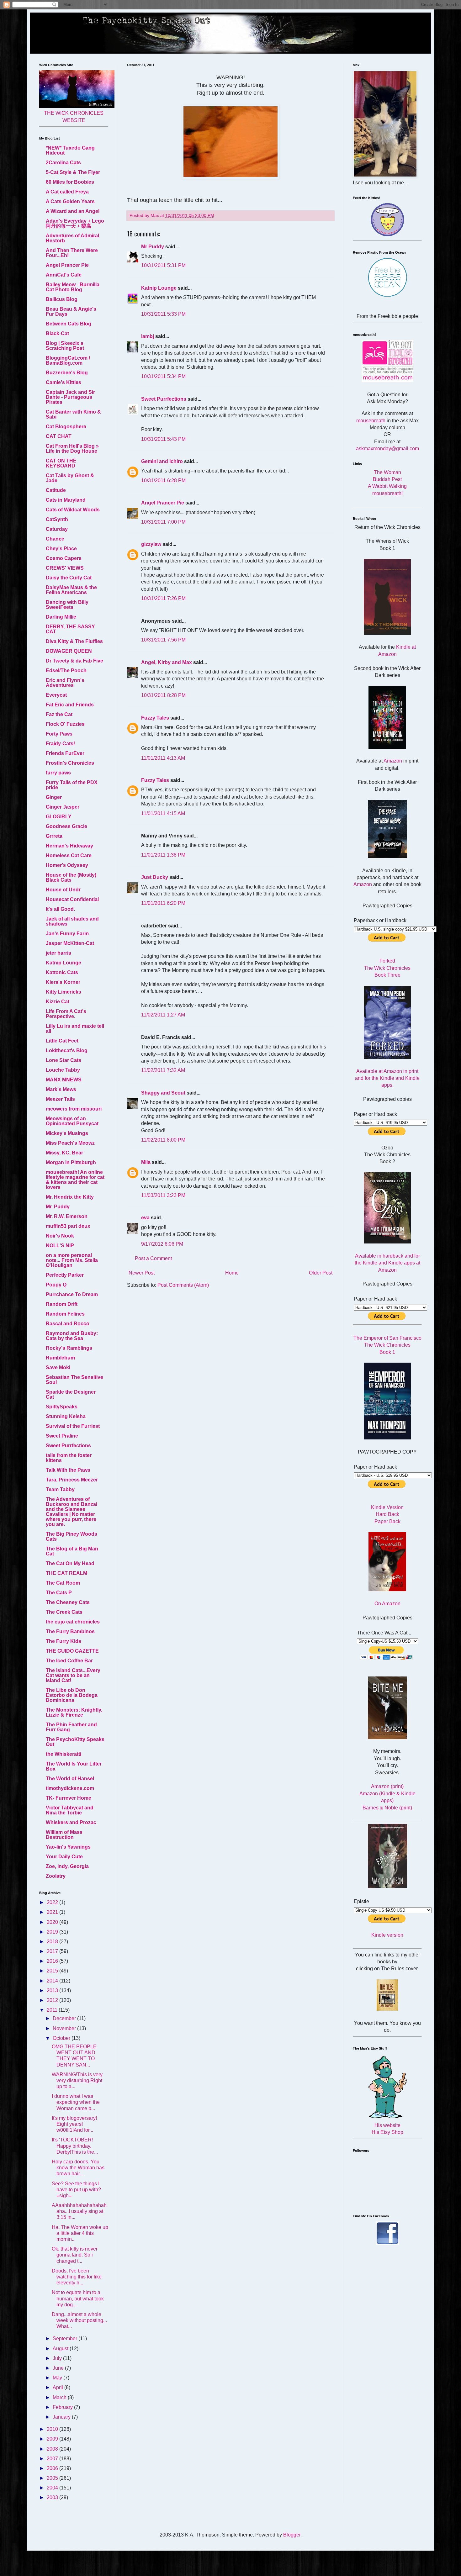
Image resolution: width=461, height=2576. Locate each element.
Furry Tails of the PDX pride (72, 785)
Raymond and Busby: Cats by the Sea (72, 1336)
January (62, 2417)
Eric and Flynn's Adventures (65, 683)
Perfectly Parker (65, 1275)
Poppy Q (56, 1285)
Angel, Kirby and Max (167, 662)
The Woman (387, 472)
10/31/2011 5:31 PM (163, 265)
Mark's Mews (61, 1089)
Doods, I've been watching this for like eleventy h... (77, 2277)
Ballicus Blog (62, 299)
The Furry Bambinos (70, 1631)
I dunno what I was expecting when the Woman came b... (76, 2102)
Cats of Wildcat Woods (73, 510)
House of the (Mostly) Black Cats (71, 877)
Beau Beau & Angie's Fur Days (71, 311)
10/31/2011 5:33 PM (163, 314)
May (58, 2378)
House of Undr (63, 890)
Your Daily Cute (64, 1857)
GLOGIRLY (59, 817)
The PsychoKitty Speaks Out (75, 1742)
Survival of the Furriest (73, 1426)
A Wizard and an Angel (73, 211)
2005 (53, 2478)
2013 (53, 1990)
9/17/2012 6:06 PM (162, 1244)
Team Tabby (60, 1489)
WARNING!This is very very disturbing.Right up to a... (77, 2080)
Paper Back (387, 1521)
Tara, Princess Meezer (72, 1480)
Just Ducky (155, 877)
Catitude (56, 490)
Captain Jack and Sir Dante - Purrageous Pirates (70, 397)
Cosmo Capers (64, 558)
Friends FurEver (65, 753)
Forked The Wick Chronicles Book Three (387, 968)
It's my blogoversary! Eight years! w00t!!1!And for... (74, 2124)
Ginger (54, 797)
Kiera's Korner (63, 982)
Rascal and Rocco (68, 1324)
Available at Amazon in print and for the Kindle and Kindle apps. (387, 1078)
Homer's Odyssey (67, 865)
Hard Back (387, 1514)
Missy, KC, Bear (64, 1153)
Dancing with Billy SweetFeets (67, 605)
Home (232, 1273)
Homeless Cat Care (69, 855)
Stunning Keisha (66, 1416)
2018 (53, 1942)
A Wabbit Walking (387, 486)
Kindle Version (387, 1507)
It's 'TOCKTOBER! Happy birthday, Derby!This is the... (75, 2146)
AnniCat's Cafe (64, 275)
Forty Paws (59, 734)
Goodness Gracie (66, 826)
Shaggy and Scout (163, 1093)
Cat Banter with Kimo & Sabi (73, 414)
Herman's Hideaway (69, 846)
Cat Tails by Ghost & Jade (70, 478)
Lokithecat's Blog (67, 1050)
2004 (53, 2488)
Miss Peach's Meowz (70, 1143)
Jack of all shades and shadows (72, 921)
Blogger (292, 2535)
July (58, 2358)
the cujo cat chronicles (73, 1622)
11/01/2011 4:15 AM (163, 813)
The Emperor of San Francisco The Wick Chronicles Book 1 (387, 1345)
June (59, 2368)
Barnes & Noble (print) (387, 1808)
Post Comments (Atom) (183, 1285)
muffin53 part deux (68, 1226)
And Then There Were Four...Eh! (72, 253)
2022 (53, 1902)
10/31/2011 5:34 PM (163, 376)
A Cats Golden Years (70, 201)
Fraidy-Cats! (60, 744)
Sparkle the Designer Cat (71, 1394)
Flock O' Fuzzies (65, 724)
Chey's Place (61, 549)
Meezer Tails (60, 1099)
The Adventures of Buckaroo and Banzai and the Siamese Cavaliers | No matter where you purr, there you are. (72, 1512)
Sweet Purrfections (164, 399)
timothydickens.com (70, 1788)
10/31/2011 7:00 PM (163, 522)
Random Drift (62, 1304)
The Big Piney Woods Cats (72, 1536)
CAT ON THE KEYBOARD (61, 463)
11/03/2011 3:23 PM (163, 1195)
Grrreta (54, 836)
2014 (53, 1981)
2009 (53, 2439)
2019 (53, 1932)
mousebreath (371, 421)
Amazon (393, 761)
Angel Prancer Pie (163, 503)
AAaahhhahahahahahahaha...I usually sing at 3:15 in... (79, 2211)
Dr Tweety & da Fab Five (74, 661)
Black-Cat (57, 333)
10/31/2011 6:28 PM (163, 480)
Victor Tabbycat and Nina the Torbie (70, 1810)
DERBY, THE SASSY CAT (70, 629)
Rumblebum (60, 1358)
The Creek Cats (64, 1612)
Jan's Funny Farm (67, 934)
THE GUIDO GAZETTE (72, 1651)
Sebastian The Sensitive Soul (74, 1380)
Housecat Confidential (72, 899)
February (63, 2407)
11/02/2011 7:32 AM (163, 1070)
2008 (53, 2449)
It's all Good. (60, 909)
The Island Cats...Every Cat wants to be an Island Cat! (73, 1675)
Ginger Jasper (63, 807)
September (66, 2338)
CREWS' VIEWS (65, 568)
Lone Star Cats (64, 1060)
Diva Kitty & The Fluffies (74, 641)
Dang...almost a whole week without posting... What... (79, 2320)
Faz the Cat (59, 714)
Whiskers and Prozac (71, 1822)
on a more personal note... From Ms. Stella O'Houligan (72, 1260)
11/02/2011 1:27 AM (163, 1015)
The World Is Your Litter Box (74, 1766)
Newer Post (142, 1273)
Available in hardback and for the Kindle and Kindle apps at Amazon (387, 1263)
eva (145, 1218)
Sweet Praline (62, 1436)
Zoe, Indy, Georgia (67, 1866)
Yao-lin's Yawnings (68, 1847)
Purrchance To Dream (72, 1294)
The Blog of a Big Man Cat (72, 1551)
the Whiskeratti (64, 1754)
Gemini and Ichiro (162, 461)
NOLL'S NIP (60, 1246)
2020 (53, 1922)
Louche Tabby (63, 1070)
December (65, 2018)
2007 (53, 2459)
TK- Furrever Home (69, 1798)
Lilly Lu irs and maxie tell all (75, 1029)
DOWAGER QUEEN (69, 651)
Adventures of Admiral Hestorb (72, 238)
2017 (53, 1951)
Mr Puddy (153, 247)
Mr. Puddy (58, 1207)
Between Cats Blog (69, 324)
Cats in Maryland (66, 500)
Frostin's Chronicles (70, 763)
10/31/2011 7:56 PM (163, 640)
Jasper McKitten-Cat (70, 943)
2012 (53, 2000)
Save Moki (58, 1367)
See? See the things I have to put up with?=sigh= (76, 2190)
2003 (53, 2497)
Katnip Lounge (159, 288)
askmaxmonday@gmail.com (387, 449)
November (65, 2028)
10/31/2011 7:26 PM (163, 598)
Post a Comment (153, 1258)
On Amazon (387, 1604)
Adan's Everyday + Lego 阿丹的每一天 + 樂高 (75, 223)
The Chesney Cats (68, 1602)
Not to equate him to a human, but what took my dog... (78, 2298)
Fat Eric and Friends (70, 705)
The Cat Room (63, 1583)
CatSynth (57, 519)
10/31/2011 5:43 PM (163, 439)
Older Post (321, 1273)
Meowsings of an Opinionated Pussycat (72, 1121)
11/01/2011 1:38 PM (163, 855)
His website (387, 2125)
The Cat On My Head (70, 1563)
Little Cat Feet (62, 1041)
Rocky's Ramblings (69, 1348)
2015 (53, 1971)
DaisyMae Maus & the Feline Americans (71, 590)
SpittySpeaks (62, 1407)
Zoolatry (56, 1876)
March (60, 2397)
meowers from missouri (74, 1109)
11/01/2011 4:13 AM (163, 758)
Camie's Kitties (64, 382)
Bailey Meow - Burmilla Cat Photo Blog (73, 287)
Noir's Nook (60, 1236)
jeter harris (58, 953)
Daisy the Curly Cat (69, 578)
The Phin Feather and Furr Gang (71, 1727)
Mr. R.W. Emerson (67, 1216)
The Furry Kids (64, 1641)
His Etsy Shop (387, 2132)
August (61, 2349)
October (62, 2038)
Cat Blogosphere (66, 427)
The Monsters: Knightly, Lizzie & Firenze (74, 1712)
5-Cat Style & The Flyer (73, 172)
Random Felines (65, 1314)
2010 (53, 2429)
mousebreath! (387, 493)
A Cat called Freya (67, 192)
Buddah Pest (387, 479)
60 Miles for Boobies (70, 182)
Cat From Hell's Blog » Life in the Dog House (72, 449)
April (58, 2387)
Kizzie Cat (58, 1002)
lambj (148, 336)
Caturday (57, 529)
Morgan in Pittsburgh (71, 1162)
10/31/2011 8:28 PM (163, 695)
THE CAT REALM (66, 1573)
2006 (53, 2468)
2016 (53, 1961)
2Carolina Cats (63, 163)
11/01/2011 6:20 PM (163, 903)
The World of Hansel (70, 1779)
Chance (55, 539)
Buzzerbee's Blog (67, 373)
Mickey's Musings (67, 1133)
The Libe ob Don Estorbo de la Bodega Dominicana (72, 1695)
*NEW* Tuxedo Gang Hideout (70, 150)
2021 (53, 1912)
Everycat (56, 695)
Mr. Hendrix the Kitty (70, 1197)
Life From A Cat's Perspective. (66, 1014)
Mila (146, 1162)
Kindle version (387, 1935)
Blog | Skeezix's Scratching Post (65, 346)
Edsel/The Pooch (66, 670)
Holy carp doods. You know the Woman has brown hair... (78, 2168)
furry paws (58, 773)
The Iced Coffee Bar (69, 1661)
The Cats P (59, 1593)
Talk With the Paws (68, 1470)
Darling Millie (61, 617)
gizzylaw (151, 544)
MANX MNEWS (64, 1080)
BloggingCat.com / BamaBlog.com (68, 360)
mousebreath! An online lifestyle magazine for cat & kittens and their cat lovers (75, 1180)
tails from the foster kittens (69, 1458)
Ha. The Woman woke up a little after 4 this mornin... (80, 2233)
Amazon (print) (387, 1786)
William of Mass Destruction (64, 1835)
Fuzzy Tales (155, 718)
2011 (53, 2010)
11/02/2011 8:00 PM (163, 1140)
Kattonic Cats (62, 972)
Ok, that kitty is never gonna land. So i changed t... (75, 2255)
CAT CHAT (59, 436)
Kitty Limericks (64, 992)
